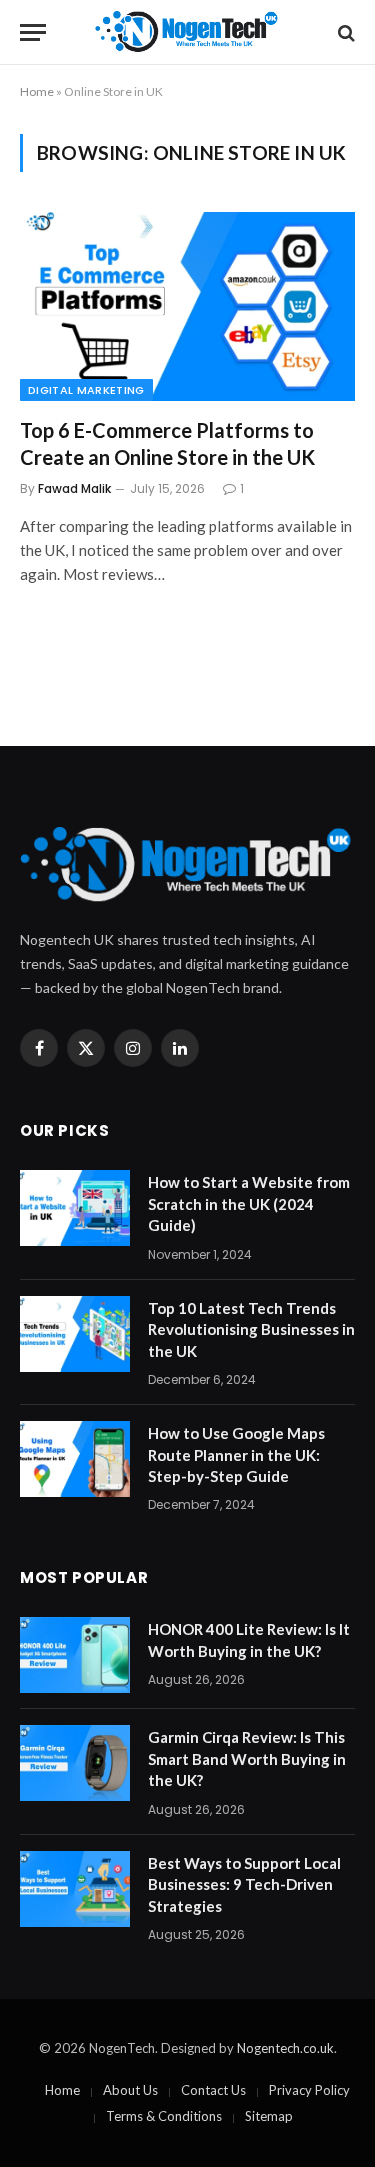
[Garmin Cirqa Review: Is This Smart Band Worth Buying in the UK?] (75, 1763)
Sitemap (269, 2116)
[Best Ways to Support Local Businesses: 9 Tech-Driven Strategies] (75, 1889)
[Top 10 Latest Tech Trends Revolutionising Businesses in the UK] (75, 1334)
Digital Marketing (86, 390)
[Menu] (33, 32)
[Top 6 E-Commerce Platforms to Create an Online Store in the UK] (187, 306)
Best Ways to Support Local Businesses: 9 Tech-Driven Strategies (244, 1884)
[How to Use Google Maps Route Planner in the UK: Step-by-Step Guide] (75, 1459)
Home (37, 91)
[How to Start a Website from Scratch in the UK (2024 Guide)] (75, 1208)
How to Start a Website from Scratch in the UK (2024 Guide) (249, 1203)
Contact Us (213, 2090)
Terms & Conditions (164, 2116)
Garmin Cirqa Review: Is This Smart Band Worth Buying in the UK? (247, 1758)
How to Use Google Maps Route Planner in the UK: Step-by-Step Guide (236, 1454)
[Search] (344, 32)
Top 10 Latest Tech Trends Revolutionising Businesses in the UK (251, 1329)
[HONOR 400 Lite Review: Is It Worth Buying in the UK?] (75, 1655)
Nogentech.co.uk (285, 2048)
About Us (130, 2090)
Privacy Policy (309, 2090)
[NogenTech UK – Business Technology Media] (187, 32)
